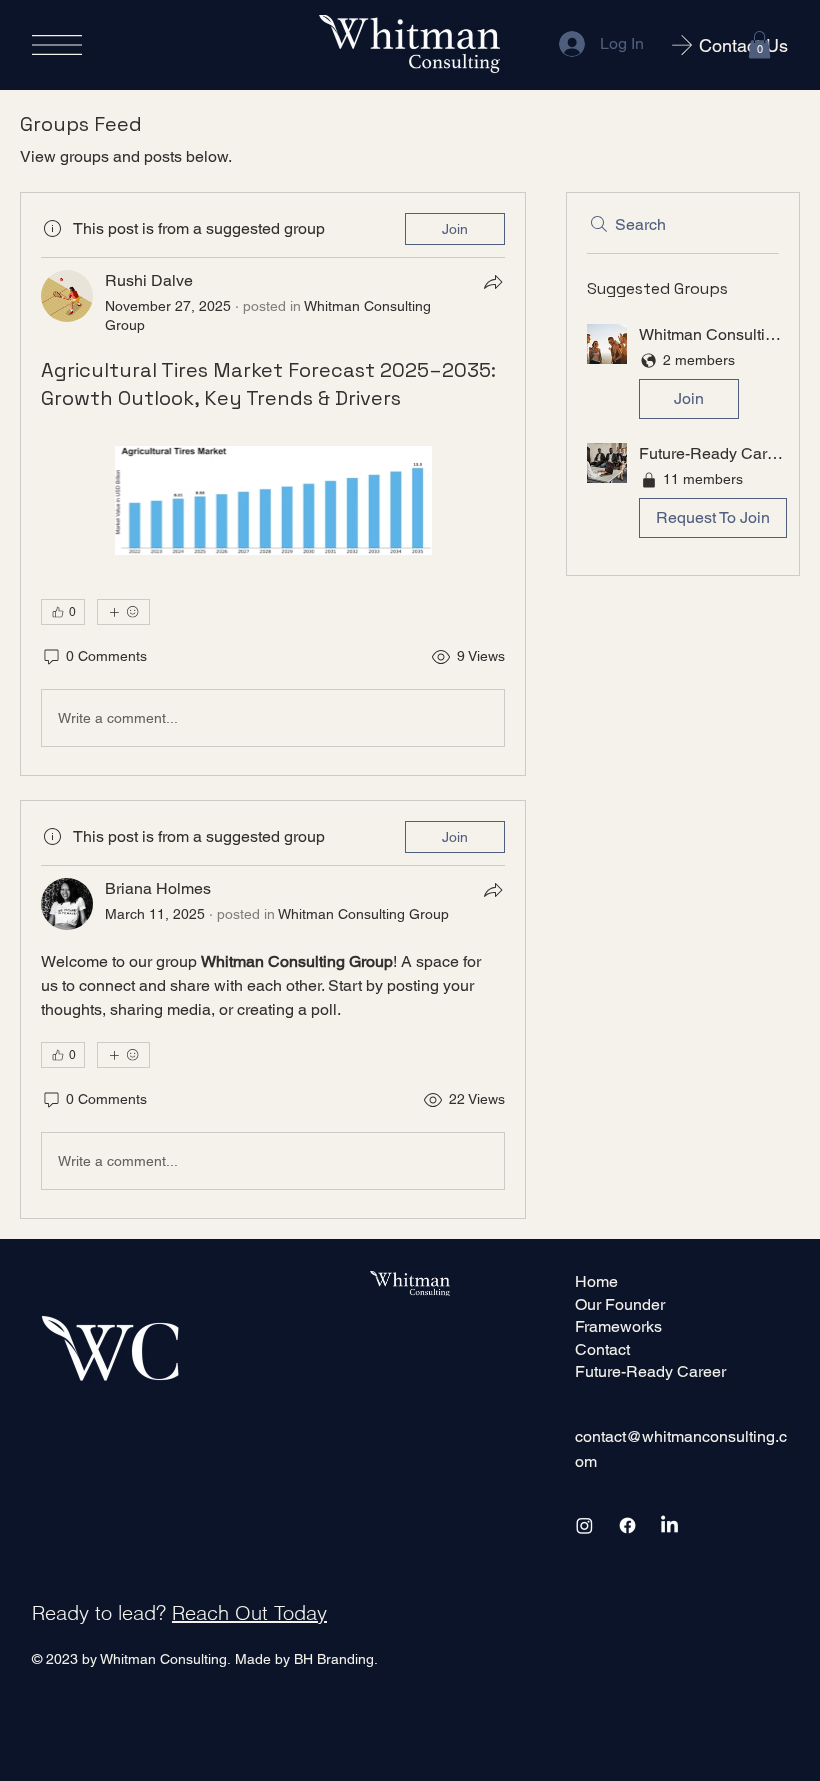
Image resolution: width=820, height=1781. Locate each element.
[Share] (493, 282)
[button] (759, 44)
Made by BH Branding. (306, 1659)
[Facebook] (627, 1525)
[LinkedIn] (669, 1525)
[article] (273, 484)
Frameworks (618, 1326)
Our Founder (620, 1304)
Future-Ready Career (650, 1371)
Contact (602, 1349)
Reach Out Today (249, 1612)
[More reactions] (123, 612)
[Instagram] (584, 1525)
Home (596, 1281)
